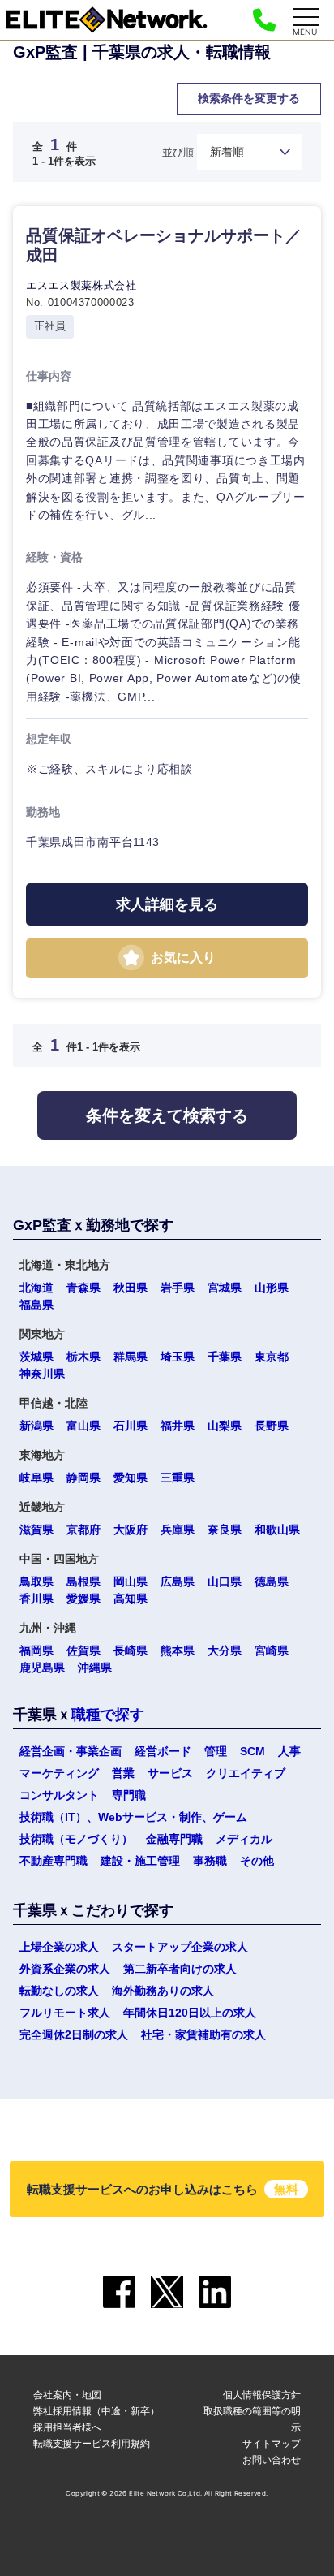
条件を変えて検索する (167, 1115)
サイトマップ (272, 2443)
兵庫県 (178, 1530)
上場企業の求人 (59, 1947)
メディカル (244, 1839)
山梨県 (225, 1426)
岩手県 (178, 1288)
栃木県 (83, 1357)
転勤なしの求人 (59, 1991)
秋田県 (131, 1288)
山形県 (272, 1288)
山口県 (225, 1581)
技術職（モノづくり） (76, 1839)
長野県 (272, 1426)
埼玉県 (178, 1357)
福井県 (178, 1426)
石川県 (131, 1426)
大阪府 (131, 1530)
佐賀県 (83, 1650)
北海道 (36, 1288)
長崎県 (131, 1650)
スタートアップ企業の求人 (180, 1947)
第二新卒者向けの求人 (180, 1969)
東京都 (272, 1357)
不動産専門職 (54, 1861)
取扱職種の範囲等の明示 (252, 2419)
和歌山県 (277, 1530)
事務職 (210, 1861)
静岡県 (83, 1478)
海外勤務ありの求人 (163, 1991)
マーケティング (59, 1773)
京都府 (83, 1530)
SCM (253, 1751)
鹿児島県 (42, 1668)
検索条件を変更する (249, 98)
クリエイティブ (246, 1773)
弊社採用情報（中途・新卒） (96, 2411)
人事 (289, 1751)
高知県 (131, 1599)
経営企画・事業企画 (71, 1751)
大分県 (225, 1650)
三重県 (178, 1478)
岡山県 (131, 1581)
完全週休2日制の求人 (74, 2034)
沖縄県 (95, 1668)
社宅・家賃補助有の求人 (203, 2034)
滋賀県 (36, 1530)
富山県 (83, 1426)
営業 (123, 1773)
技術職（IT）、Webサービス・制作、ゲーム (133, 1817)
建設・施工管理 (140, 1861)
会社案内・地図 (67, 2395)
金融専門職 (174, 1839)
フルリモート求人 (65, 2013)
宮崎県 (272, 1650)
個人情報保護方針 (262, 2395)
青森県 (83, 1288)
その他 (257, 1861)
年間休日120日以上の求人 (190, 2013)
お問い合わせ (272, 2459)
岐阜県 (36, 1478)
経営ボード (163, 1751)
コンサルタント (59, 1795)
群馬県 (131, 1357)
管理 (216, 1751)
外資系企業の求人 (65, 1969)
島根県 (83, 1581)
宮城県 (225, 1288)
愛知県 (131, 1478)
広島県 (178, 1581)
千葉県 (225, 1357)
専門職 (129, 1795)
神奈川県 (42, 1374)
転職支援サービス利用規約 (92, 2443)
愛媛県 (83, 1599)
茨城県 (36, 1357)
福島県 (36, 1305)
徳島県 (272, 1581)
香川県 (36, 1599)
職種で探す (108, 1715)
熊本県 (178, 1650)
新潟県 (36, 1426)
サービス (91, 1154)
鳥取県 (36, 1581)
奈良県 (225, 1530)
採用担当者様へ (67, 2427)
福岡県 (36, 1650)
